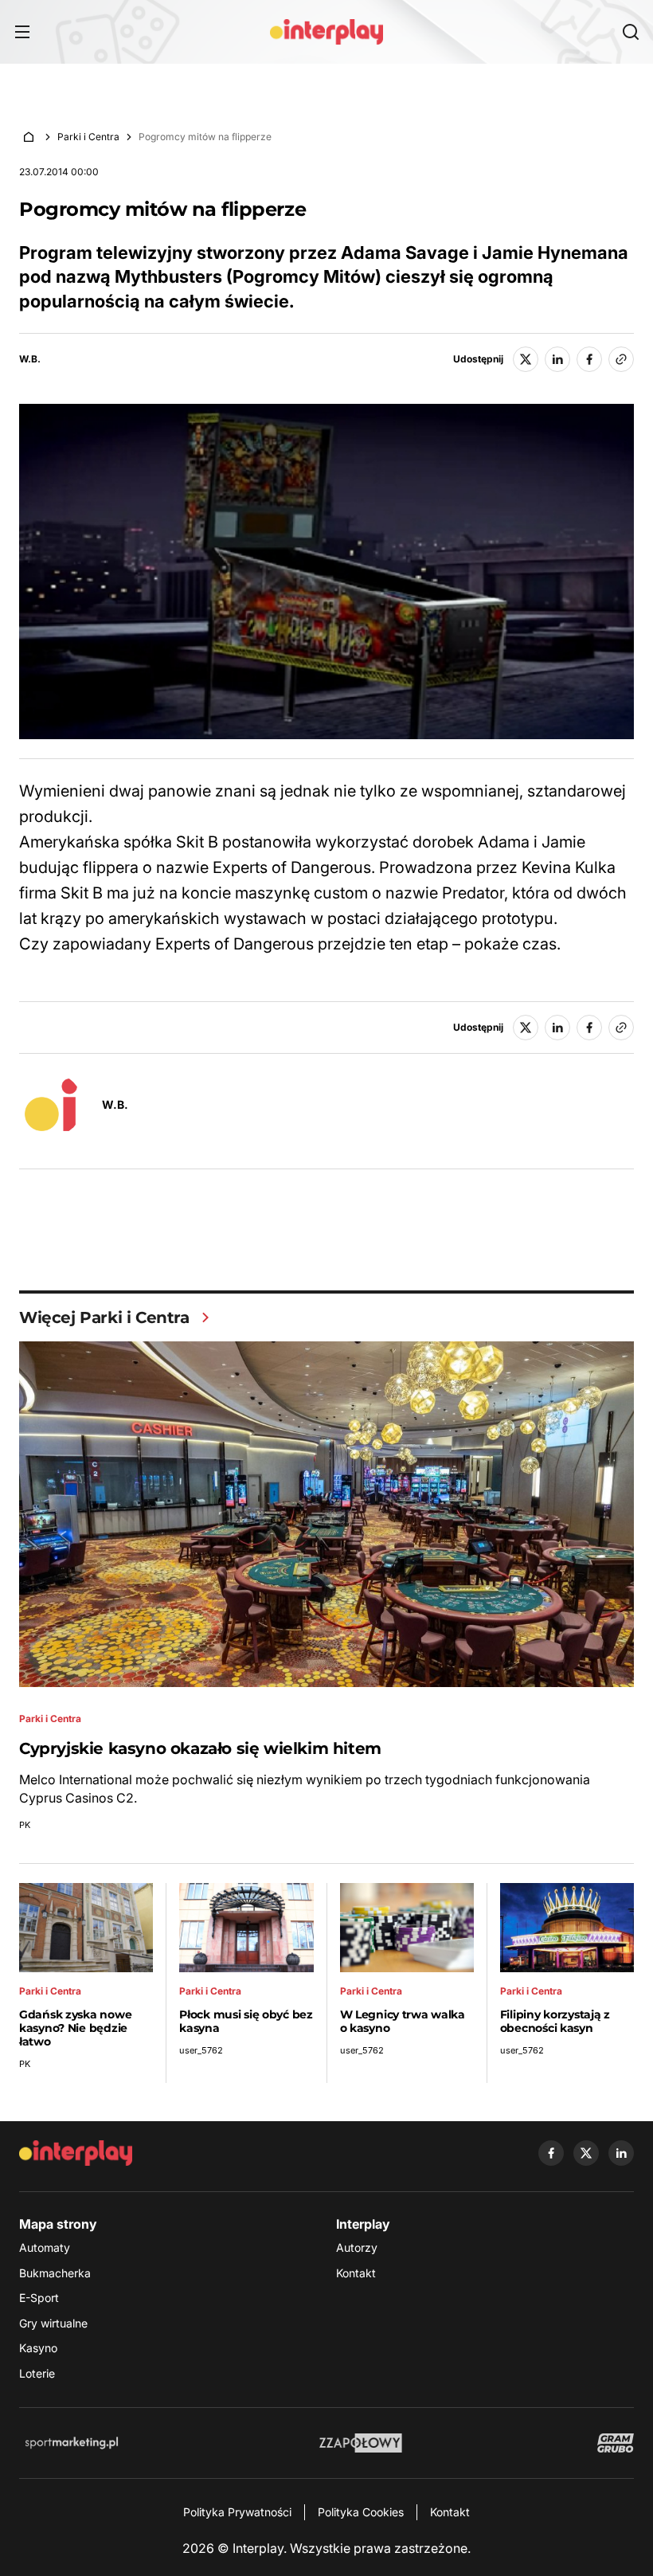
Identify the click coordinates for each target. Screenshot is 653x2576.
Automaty (45, 2247)
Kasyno (38, 2348)
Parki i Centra (88, 137)
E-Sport (39, 2298)
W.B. (30, 359)
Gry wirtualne (53, 2323)
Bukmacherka (55, 2273)
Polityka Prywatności (237, 2512)
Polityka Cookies (361, 2512)
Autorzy (357, 2247)
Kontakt (356, 2273)
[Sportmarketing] (72, 2443)
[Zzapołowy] (361, 2443)
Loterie (37, 2373)
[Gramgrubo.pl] (616, 2443)
